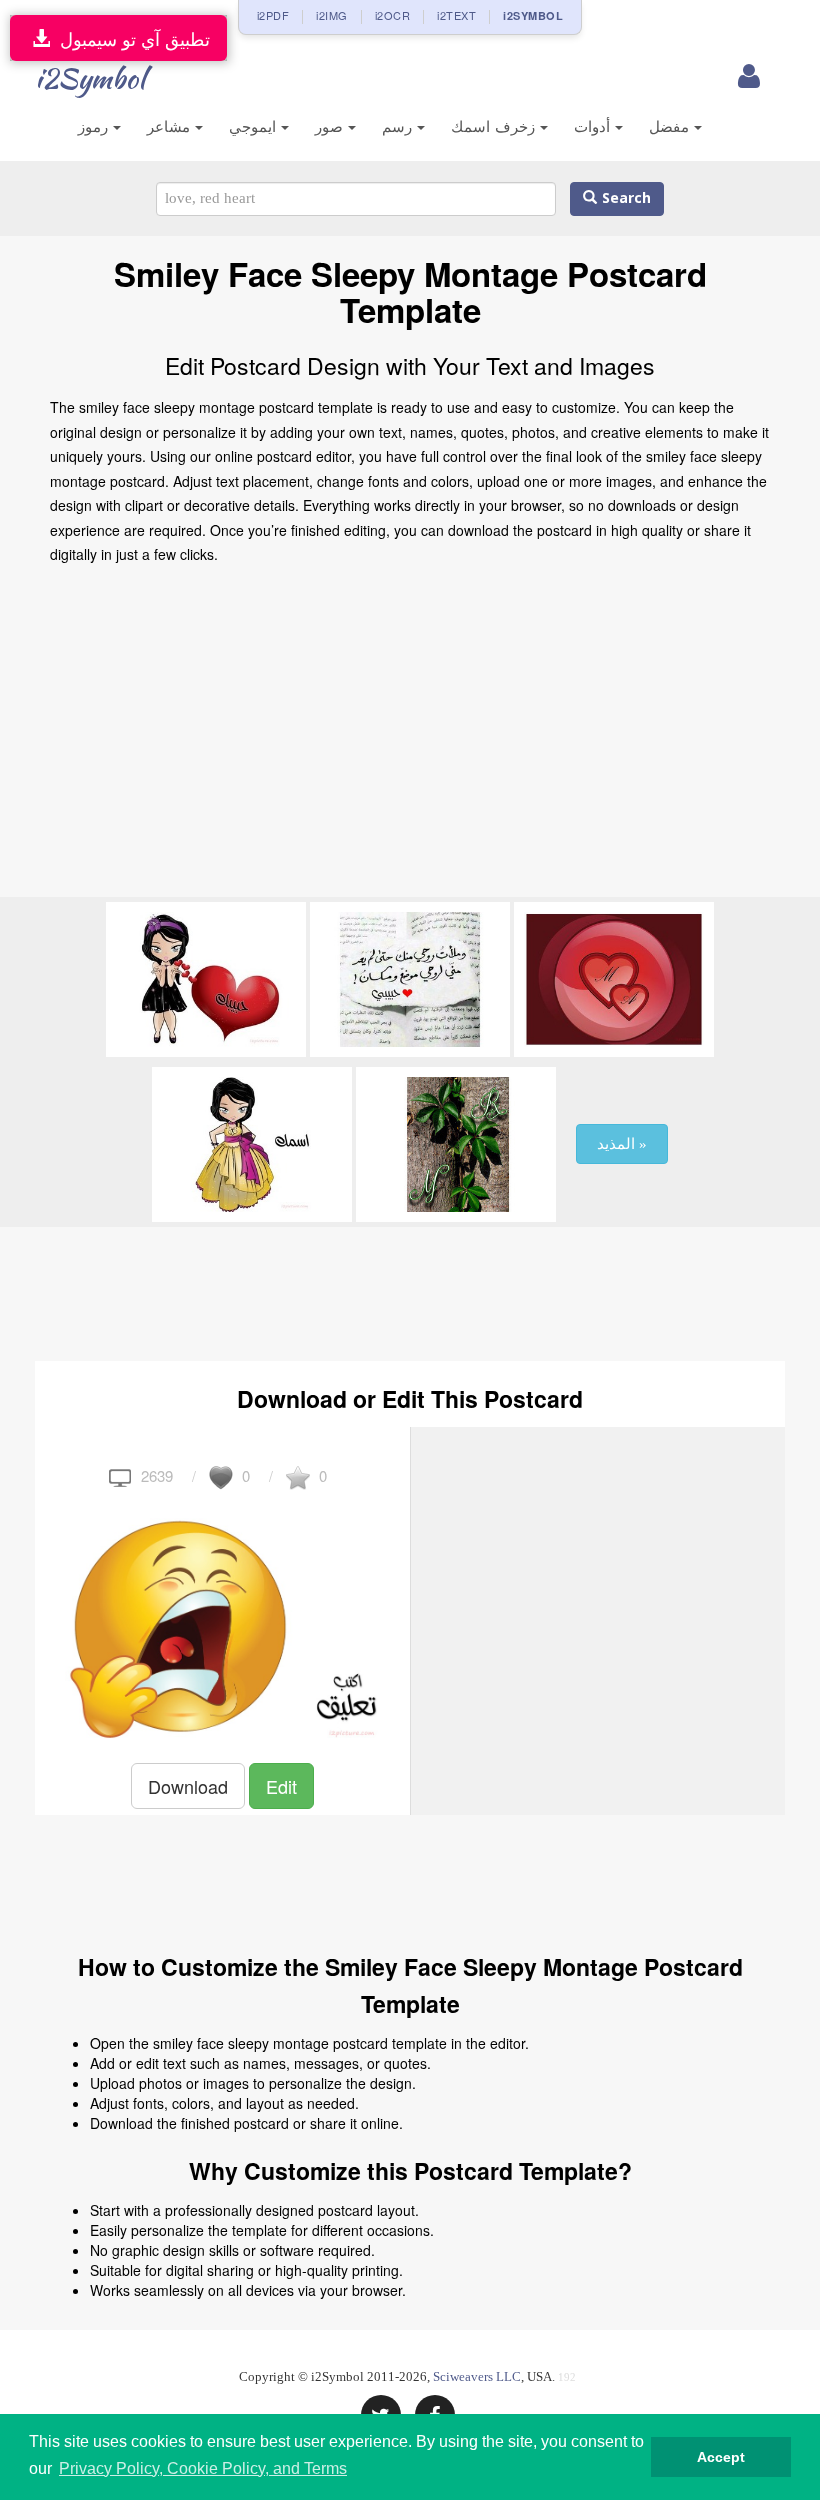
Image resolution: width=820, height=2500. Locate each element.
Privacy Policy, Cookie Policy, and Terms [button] (203, 2468)
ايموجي (255, 126)
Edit (281, 1786)
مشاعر (171, 126)
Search (624, 198)
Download (188, 1786)
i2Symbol (90, 78)
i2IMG (332, 15)
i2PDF (273, 15)
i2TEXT (456, 15)
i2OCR (393, 15)
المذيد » (622, 1144)
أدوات (594, 126)
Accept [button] (721, 2457)
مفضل (671, 126)
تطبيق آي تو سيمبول (130, 38)
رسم (399, 126)
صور (331, 126)
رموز (95, 126)
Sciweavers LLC (477, 2376)
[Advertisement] (410, 737)
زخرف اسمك (495, 126)
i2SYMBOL (533, 15)
